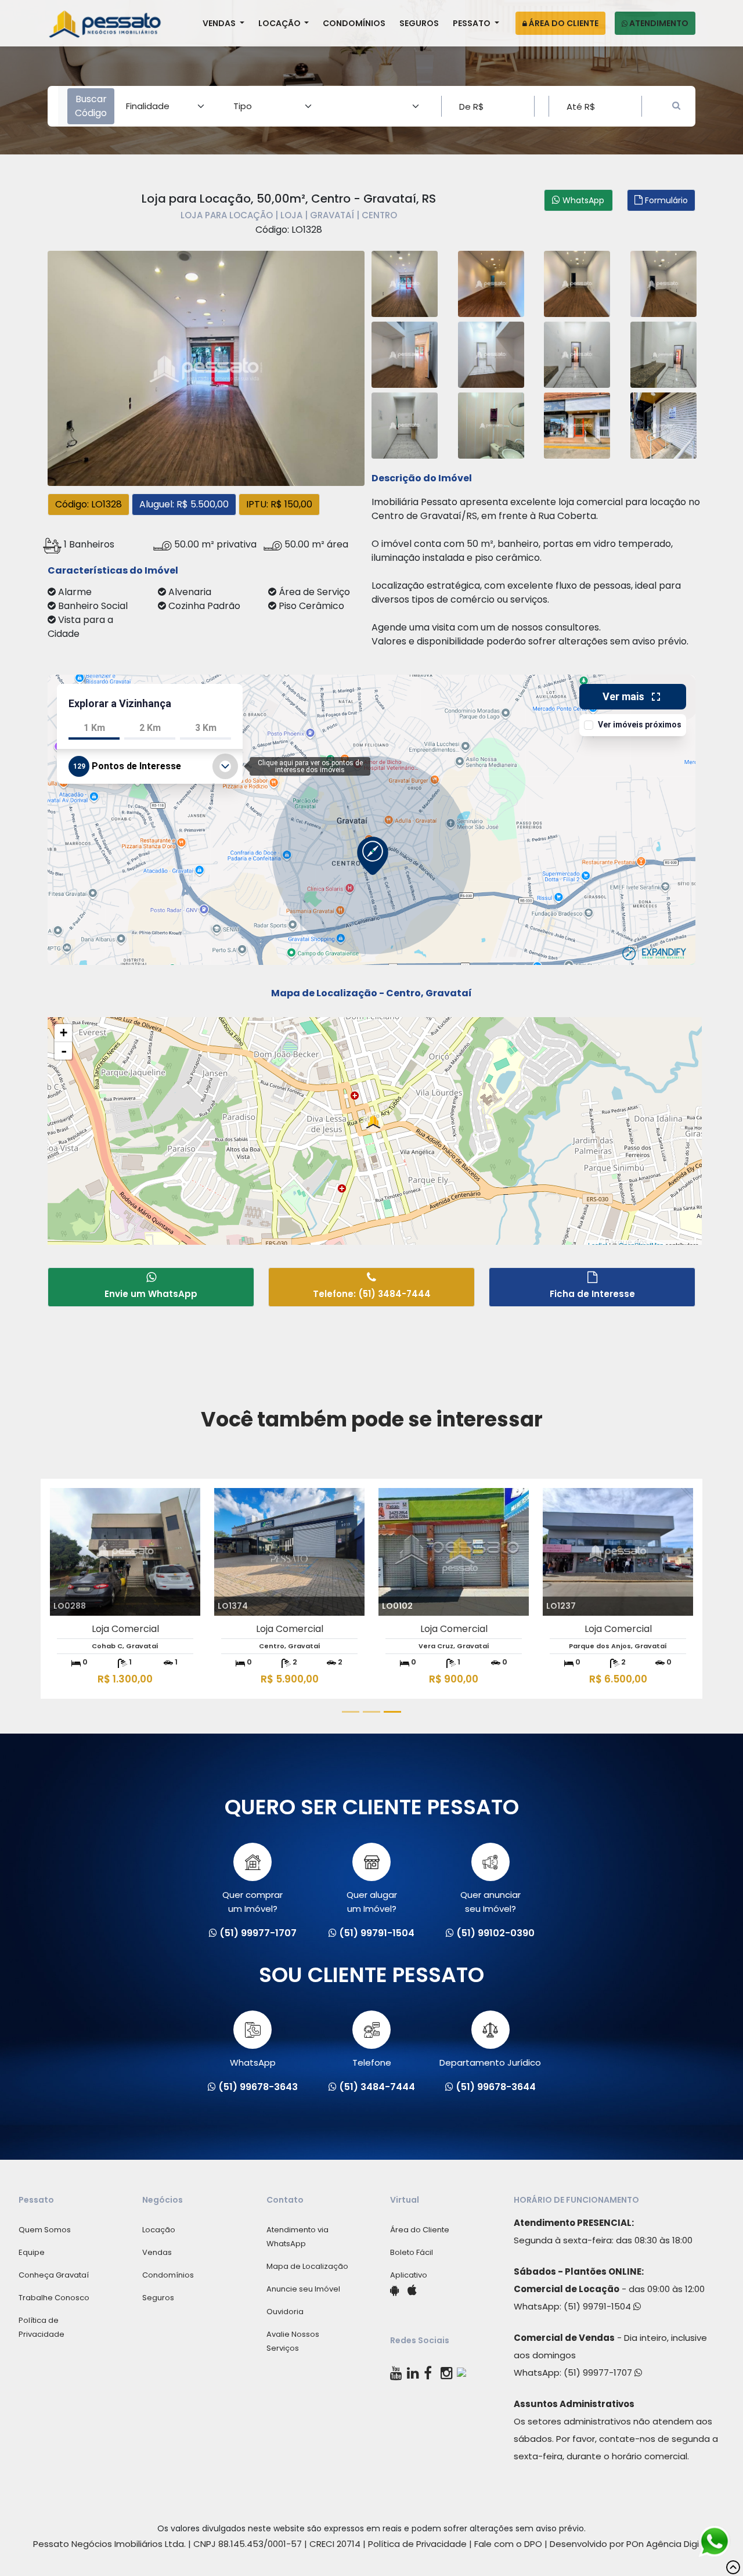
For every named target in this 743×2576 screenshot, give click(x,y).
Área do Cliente (563, 23)
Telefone (372, 2062)
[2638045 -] (491, 282)
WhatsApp (253, 2062)
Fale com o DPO (508, 2544)
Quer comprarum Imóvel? (253, 1902)
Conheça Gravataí (54, 2275)
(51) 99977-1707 (599, 2373)
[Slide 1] (351, 1712)
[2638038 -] (405, 282)
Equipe (32, 2252)
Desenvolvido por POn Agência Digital (630, 2544)
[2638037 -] (663, 282)
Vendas (220, 23)
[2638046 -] (663, 424)
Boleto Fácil (412, 2252)
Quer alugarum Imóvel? (372, 1902)
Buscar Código (91, 106)
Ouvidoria (285, 2312)
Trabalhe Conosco (54, 2298)
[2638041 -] (663, 353)
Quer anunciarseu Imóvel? (490, 1902)
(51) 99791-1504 (598, 2306)
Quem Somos (45, 2230)
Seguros (419, 23)
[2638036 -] (577, 282)
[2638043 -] (405, 424)
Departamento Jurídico (490, 2062)
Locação (280, 23)
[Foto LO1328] (206, 367)
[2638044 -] (405, 353)
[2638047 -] (577, 424)
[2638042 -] (491, 353)
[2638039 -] (491, 424)
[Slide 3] (392, 1712)
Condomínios (354, 23)
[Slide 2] (371, 1712)
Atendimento (658, 23)
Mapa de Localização (307, 2266)
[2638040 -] (577, 353)
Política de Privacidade (417, 2544)
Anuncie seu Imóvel (303, 2289)
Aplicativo (409, 2275)
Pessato (473, 23)
